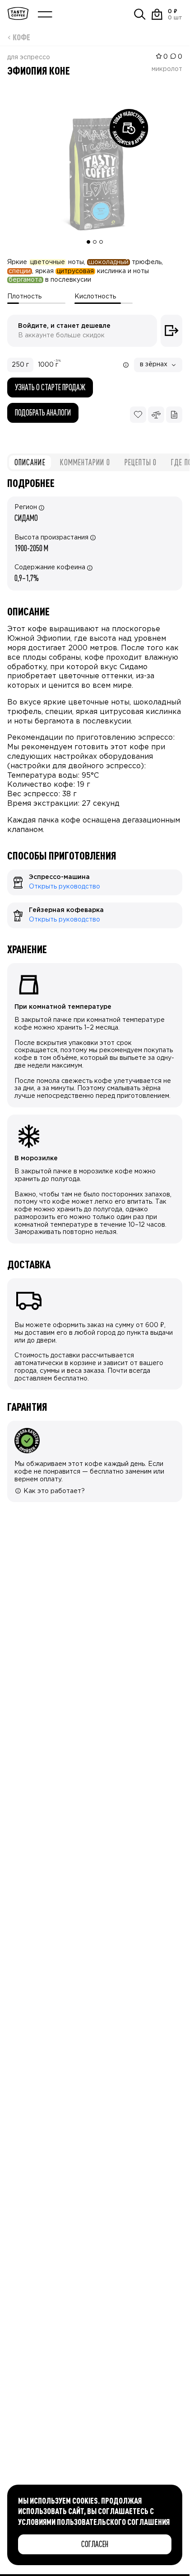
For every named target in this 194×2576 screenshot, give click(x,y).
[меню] (45, 14)
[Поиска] (140, 14)
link (12, 873)
